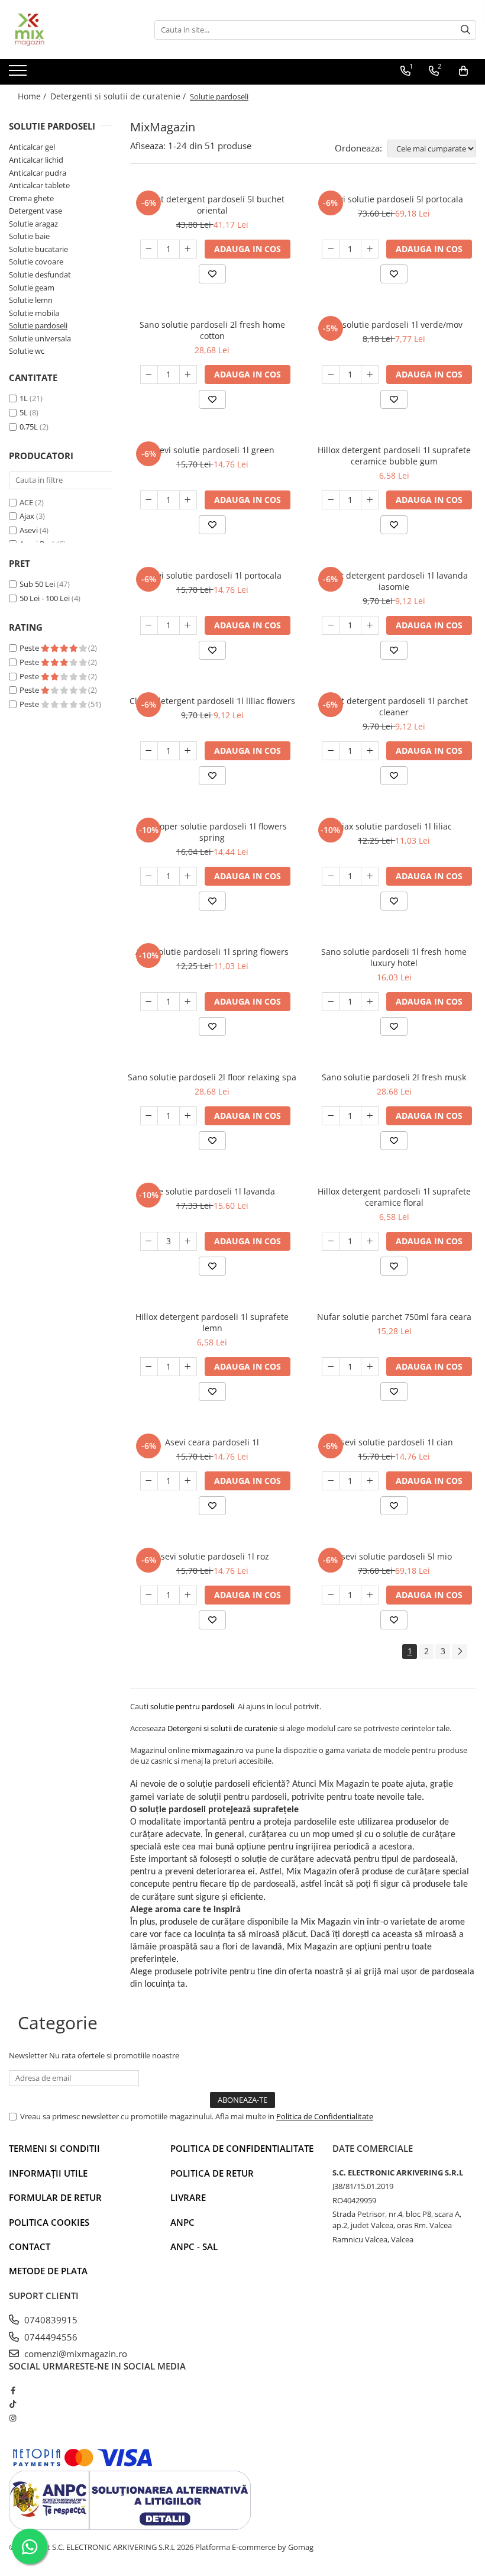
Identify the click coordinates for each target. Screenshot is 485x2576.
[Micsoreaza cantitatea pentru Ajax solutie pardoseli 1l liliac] (331, 876)
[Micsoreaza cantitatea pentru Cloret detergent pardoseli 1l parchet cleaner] (331, 751)
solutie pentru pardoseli (192, 1706)
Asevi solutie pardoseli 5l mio (394, 1556)
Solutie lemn (31, 300)
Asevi (29, 530)
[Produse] (19, 74)
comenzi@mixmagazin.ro (75, 2354)
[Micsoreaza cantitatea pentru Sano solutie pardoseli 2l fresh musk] (331, 1116)
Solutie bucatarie (38, 249)
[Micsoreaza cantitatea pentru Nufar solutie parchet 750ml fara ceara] (331, 1367)
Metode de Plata (48, 2271)
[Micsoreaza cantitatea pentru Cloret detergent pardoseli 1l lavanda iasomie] (331, 625)
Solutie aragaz (33, 224)
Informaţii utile (48, 2173)
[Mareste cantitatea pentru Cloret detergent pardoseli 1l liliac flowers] (188, 751)
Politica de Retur (212, 2173)
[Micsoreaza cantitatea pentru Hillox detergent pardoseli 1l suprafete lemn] (149, 1367)
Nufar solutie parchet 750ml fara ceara (394, 1317)
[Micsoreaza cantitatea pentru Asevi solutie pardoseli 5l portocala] (331, 249)
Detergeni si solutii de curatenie (222, 1728)
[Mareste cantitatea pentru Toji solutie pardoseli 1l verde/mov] (370, 375)
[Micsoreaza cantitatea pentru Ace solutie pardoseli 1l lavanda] (149, 1241)
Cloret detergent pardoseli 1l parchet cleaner (394, 706)
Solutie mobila (34, 313)
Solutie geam (32, 288)
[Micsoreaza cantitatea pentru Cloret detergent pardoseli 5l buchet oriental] (149, 249)
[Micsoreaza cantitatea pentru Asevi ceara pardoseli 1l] (149, 1481)
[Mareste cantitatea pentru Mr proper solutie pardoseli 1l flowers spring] (188, 876)
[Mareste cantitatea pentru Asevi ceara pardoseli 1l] (188, 1481)
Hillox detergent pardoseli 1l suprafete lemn (212, 1322)
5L (24, 412)
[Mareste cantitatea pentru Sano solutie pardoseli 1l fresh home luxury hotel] (370, 1002)
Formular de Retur (55, 2197)
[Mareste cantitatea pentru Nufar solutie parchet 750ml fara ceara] (370, 1367)
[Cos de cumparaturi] (463, 71)
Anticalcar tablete (39, 185)
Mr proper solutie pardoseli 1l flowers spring (212, 832)
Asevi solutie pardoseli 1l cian (394, 1442)
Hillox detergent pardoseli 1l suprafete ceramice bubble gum (394, 456)
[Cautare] (465, 30)
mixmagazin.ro (218, 1750)
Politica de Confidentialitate (325, 2116)
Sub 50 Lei (37, 584)
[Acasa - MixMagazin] (68, 30)
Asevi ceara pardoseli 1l (212, 1442)
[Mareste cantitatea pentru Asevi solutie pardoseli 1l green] (188, 500)
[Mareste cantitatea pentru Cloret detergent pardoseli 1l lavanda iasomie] (370, 625)
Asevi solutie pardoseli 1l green (212, 450)
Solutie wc (27, 351)
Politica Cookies (49, 2222)
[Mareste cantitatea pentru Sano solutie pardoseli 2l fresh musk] (370, 1116)
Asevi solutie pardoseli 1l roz (212, 1556)
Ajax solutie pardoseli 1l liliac (394, 826)
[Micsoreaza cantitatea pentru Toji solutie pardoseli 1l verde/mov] (331, 375)
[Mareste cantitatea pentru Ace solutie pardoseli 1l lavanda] (188, 1241)
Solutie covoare (36, 262)
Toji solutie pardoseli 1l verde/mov (394, 325)
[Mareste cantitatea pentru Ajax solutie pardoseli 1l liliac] (370, 876)
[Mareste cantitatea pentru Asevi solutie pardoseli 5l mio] (370, 1595)
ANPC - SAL (194, 2246)
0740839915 (50, 2320)
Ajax (27, 516)
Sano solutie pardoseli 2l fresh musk (394, 1077)
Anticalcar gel (32, 147)
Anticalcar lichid (36, 160)
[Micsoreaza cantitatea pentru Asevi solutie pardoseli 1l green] (149, 500)
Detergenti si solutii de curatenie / (119, 96)
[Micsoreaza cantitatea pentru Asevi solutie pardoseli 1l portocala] (149, 625)
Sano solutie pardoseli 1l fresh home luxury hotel (394, 957)
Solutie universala (40, 338)
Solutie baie (29, 236)
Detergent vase (35, 211)
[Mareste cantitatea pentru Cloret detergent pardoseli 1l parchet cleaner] (370, 751)
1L (24, 398)
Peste (30, 648)
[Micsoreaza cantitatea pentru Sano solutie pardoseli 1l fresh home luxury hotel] (331, 1002)
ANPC (182, 2222)
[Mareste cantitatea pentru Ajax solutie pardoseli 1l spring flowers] (188, 1002)
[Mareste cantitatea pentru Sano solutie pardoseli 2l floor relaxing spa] (188, 1116)
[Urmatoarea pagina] (460, 1652)
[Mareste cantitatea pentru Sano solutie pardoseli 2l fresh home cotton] (188, 375)
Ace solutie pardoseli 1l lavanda (212, 1191)
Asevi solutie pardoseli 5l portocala (394, 199)
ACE (26, 502)
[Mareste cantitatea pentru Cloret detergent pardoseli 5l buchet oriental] (188, 249)
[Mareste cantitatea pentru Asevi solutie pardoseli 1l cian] (370, 1481)
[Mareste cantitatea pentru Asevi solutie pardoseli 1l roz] (188, 1595)
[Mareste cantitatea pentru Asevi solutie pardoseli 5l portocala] (370, 249)
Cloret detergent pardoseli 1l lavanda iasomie (394, 581)
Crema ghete (31, 198)
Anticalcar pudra (38, 173)
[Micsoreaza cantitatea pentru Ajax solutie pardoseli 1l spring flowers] (149, 1002)
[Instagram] (13, 2418)
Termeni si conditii (54, 2148)
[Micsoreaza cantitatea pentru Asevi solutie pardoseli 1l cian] (331, 1481)
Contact (30, 2246)
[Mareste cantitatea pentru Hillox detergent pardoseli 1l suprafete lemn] (188, 1367)
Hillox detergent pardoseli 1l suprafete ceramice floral (394, 1197)
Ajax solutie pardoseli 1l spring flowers (212, 952)
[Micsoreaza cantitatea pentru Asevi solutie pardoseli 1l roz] (149, 1595)
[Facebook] (13, 2390)
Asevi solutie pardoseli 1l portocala (212, 575)
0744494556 (50, 2337)
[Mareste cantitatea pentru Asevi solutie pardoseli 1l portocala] (188, 625)
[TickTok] (13, 2404)
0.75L (29, 427)
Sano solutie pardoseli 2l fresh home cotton (212, 330)
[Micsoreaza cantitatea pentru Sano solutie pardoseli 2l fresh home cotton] (149, 375)
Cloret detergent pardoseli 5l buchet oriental (212, 205)
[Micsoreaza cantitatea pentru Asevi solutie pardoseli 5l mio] (331, 1595)
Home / (33, 96)
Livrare (188, 2197)
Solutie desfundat (40, 275)
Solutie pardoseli (38, 325)
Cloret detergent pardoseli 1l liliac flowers (212, 701)
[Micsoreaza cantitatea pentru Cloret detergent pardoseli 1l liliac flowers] (149, 751)
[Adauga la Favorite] (212, 274)
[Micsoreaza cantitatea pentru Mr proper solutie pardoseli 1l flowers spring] (149, 876)
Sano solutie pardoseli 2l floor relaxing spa (212, 1077)
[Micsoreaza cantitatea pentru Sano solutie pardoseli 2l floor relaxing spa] (149, 1116)
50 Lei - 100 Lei (45, 598)
